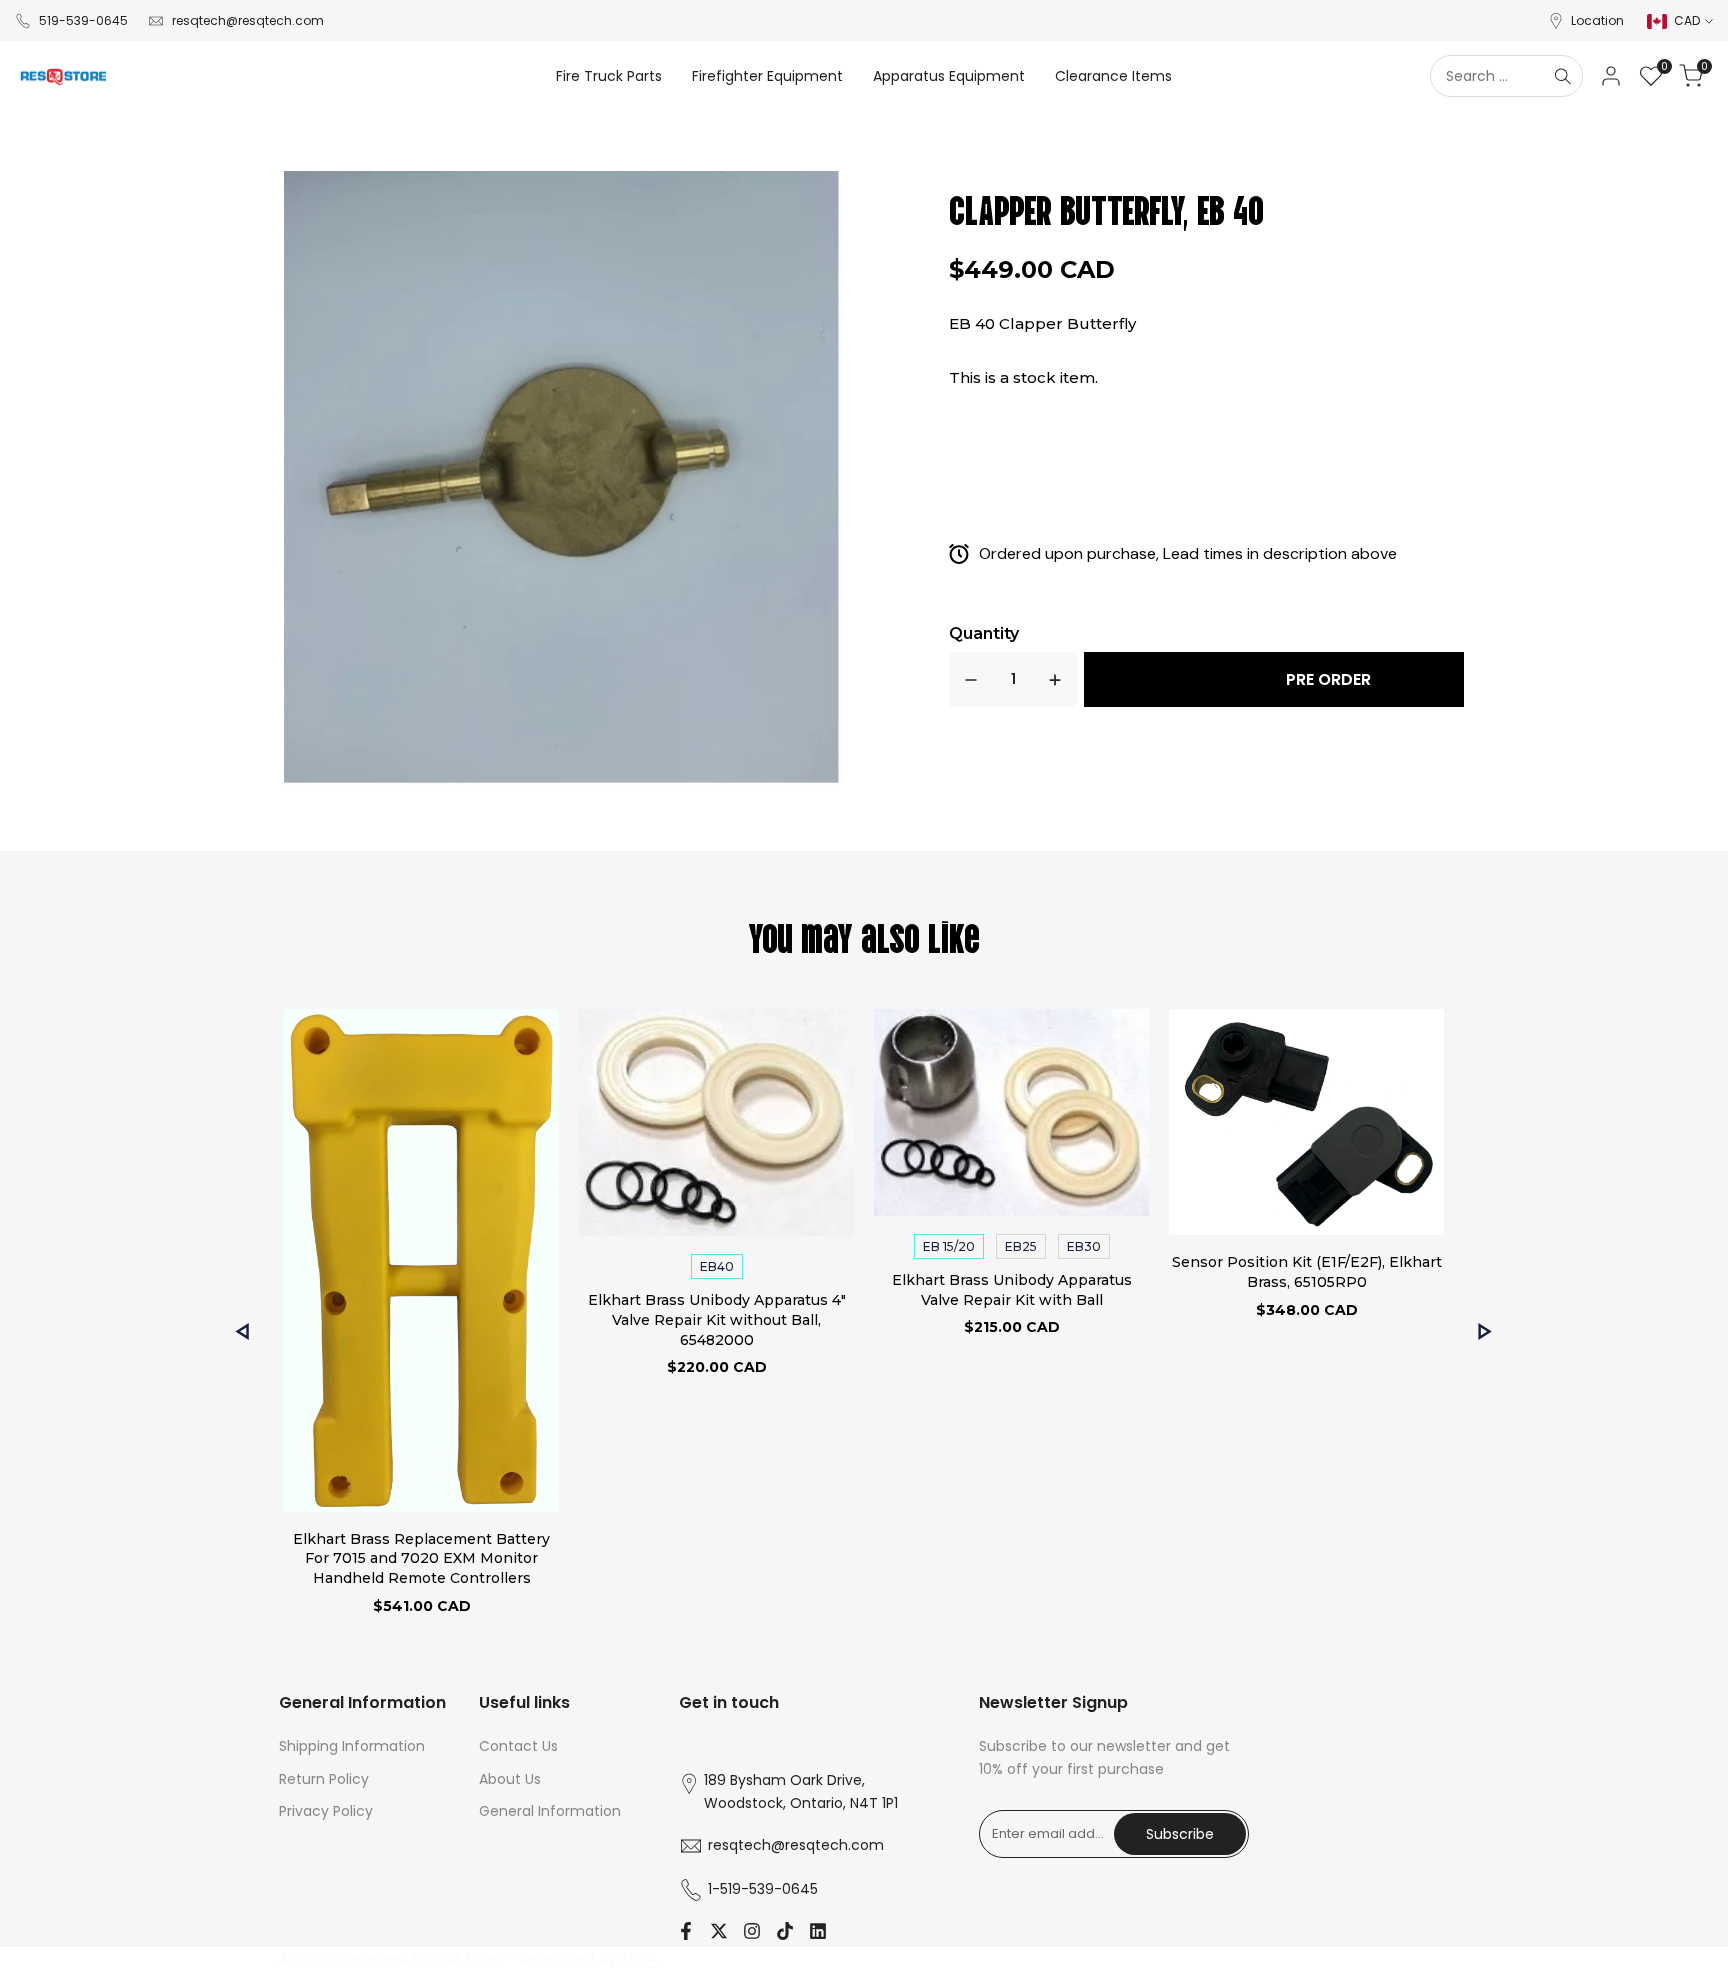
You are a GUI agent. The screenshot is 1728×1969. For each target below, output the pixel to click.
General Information (550, 1811)
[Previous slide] (242, 1331)
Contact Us (518, 1746)
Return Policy (324, 1779)
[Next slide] (1485, 1331)
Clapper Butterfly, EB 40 (1106, 207)
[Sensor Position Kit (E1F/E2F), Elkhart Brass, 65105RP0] (1306, 1125)
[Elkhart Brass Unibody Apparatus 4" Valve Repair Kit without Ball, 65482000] (716, 1125)
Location (1597, 20)
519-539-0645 (83, 20)
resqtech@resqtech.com (248, 20)
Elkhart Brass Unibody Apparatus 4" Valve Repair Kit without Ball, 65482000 (717, 1319)
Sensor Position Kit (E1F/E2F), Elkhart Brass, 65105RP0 (1307, 1272)
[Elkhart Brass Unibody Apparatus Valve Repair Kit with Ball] (1011, 1115)
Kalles (484, 1958)
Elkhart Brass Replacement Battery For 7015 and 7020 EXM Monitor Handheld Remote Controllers (421, 1558)
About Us (510, 1779)
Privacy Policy (326, 1811)
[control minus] (971, 679)
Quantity (984, 633)
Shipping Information (352, 1746)
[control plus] (1055, 679)
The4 (638, 1958)
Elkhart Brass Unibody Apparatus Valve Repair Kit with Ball (1012, 1290)
